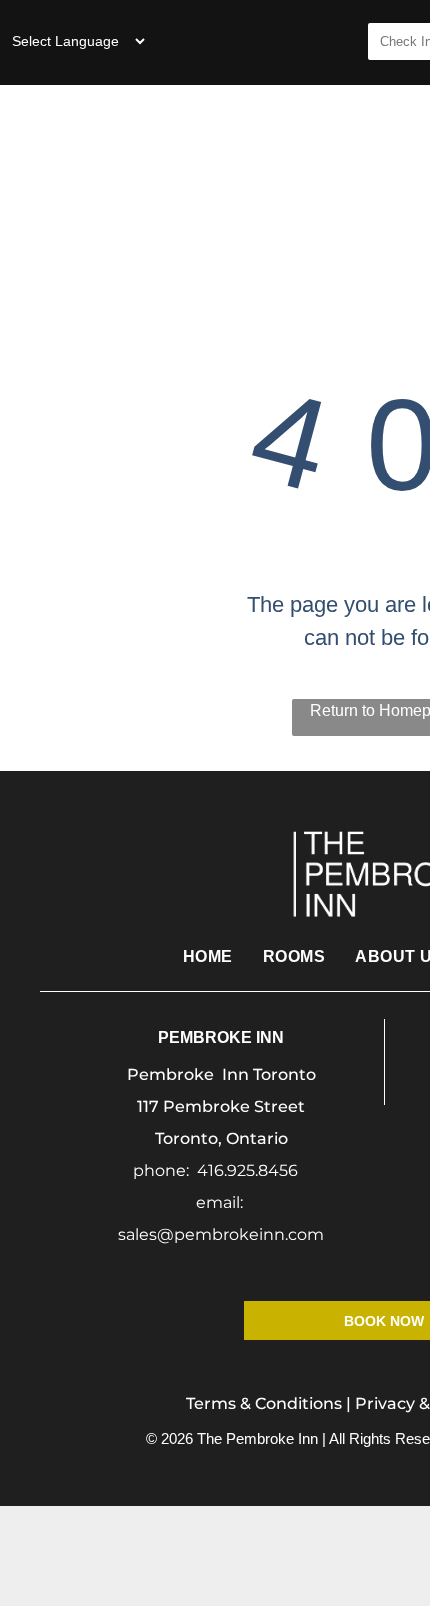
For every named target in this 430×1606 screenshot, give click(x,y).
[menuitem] (367, 153)
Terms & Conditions (264, 1403)
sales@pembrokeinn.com (221, 1234)
